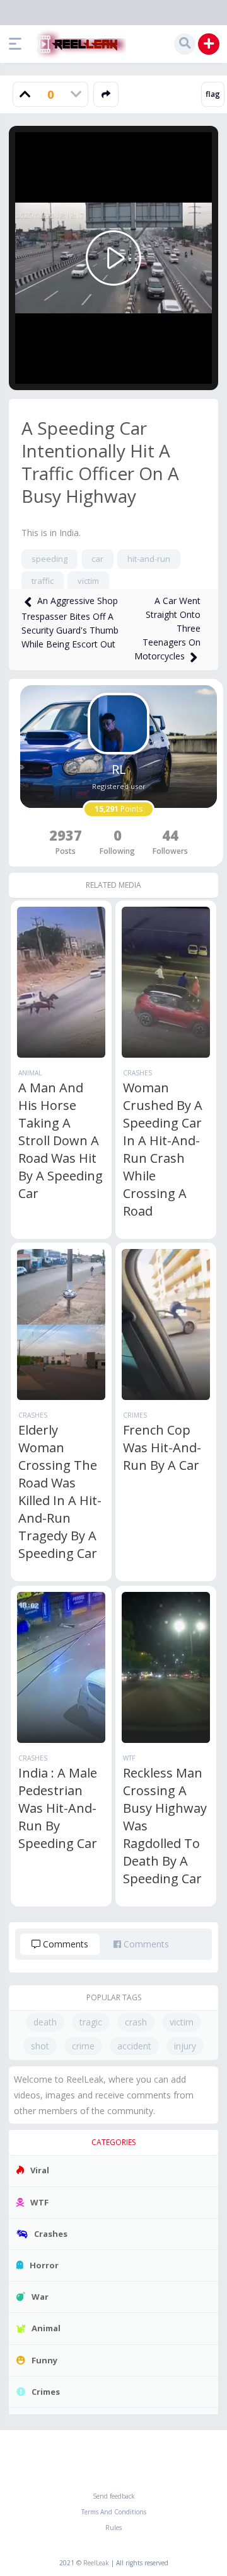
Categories (113, 2142)
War (40, 2297)
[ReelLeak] (79, 44)
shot (40, 2046)
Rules (113, 2528)
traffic (43, 581)
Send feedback (114, 2496)
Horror (44, 2265)
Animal (30, 1073)
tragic (91, 2022)
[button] (18, 44)
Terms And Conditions (114, 2512)
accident (134, 2046)
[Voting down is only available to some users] (76, 94)
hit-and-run (149, 559)
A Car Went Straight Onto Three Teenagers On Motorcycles (167, 628)
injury (185, 2046)
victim (88, 581)
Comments (64, 1944)
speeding (49, 559)
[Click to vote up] (25, 94)
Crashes (137, 1073)
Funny (44, 2360)
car (97, 559)
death (45, 2022)
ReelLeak (96, 2563)
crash (136, 2022)
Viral (40, 2170)
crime (83, 2046)
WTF (129, 1758)
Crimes (135, 1415)
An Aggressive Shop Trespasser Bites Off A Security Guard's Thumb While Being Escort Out (70, 622)
